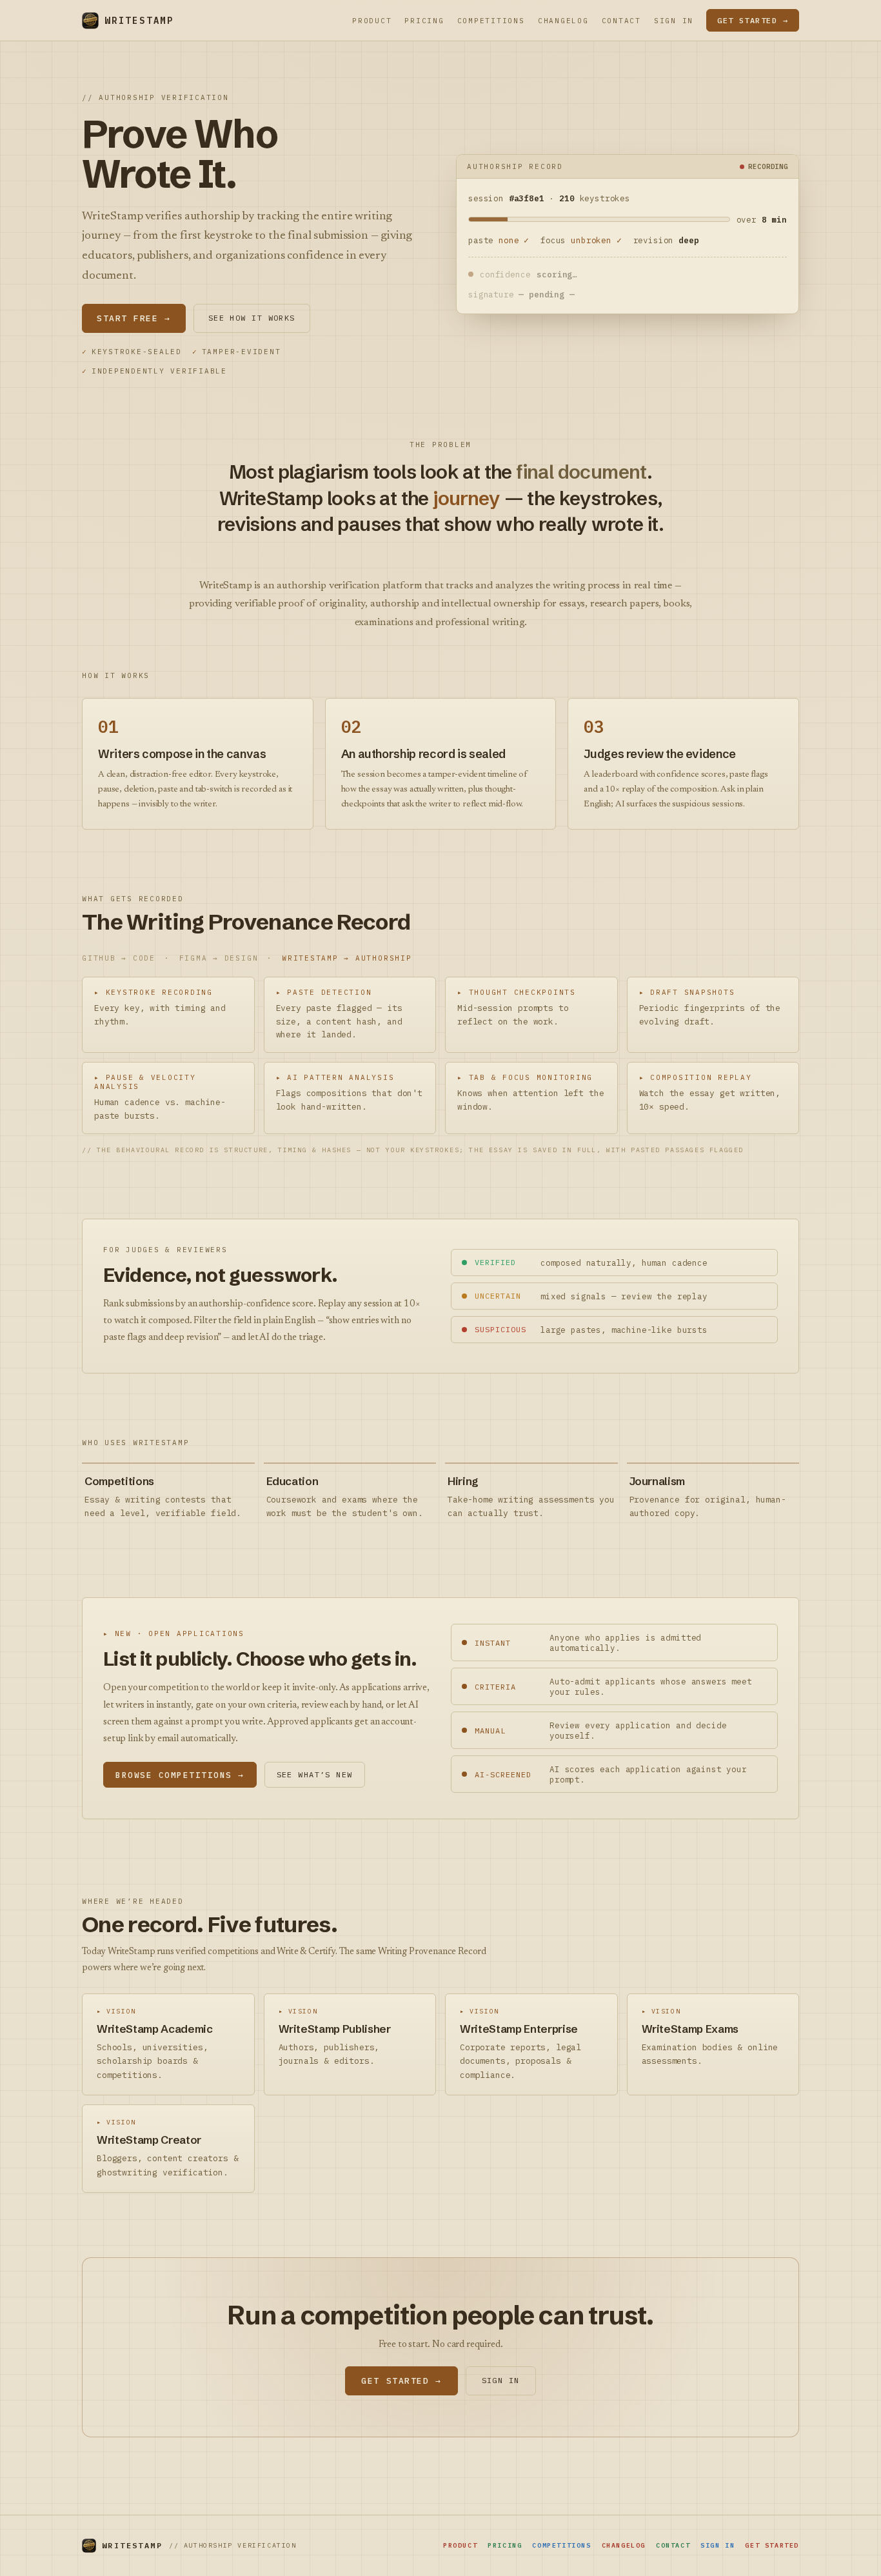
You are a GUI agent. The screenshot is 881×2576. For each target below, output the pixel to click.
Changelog (563, 21)
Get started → (753, 20)
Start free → (134, 318)
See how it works (252, 318)
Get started (772, 2545)
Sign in (674, 21)
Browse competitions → (180, 1775)
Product (372, 21)
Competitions (491, 21)
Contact (621, 21)
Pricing (424, 21)
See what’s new (315, 1774)
